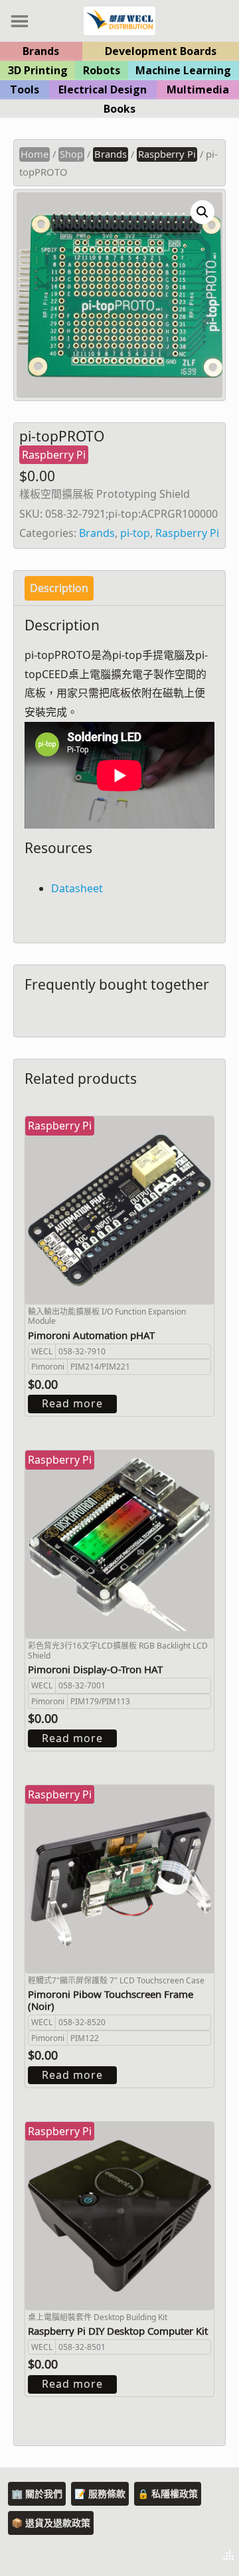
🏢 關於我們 (37, 2493)
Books (119, 109)
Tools (25, 89)
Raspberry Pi (167, 154)
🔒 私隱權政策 (168, 2493)
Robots (102, 70)
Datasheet (77, 888)
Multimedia (198, 89)
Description (59, 588)
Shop (71, 154)
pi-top (135, 533)
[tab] (59, 588)
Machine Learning (183, 70)
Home (35, 154)
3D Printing (38, 70)
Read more (72, 1403)
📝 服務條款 (100, 2493)
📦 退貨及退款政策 (51, 2523)
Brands (41, 51)
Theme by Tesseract (163, 2556)
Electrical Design (103, 89)
